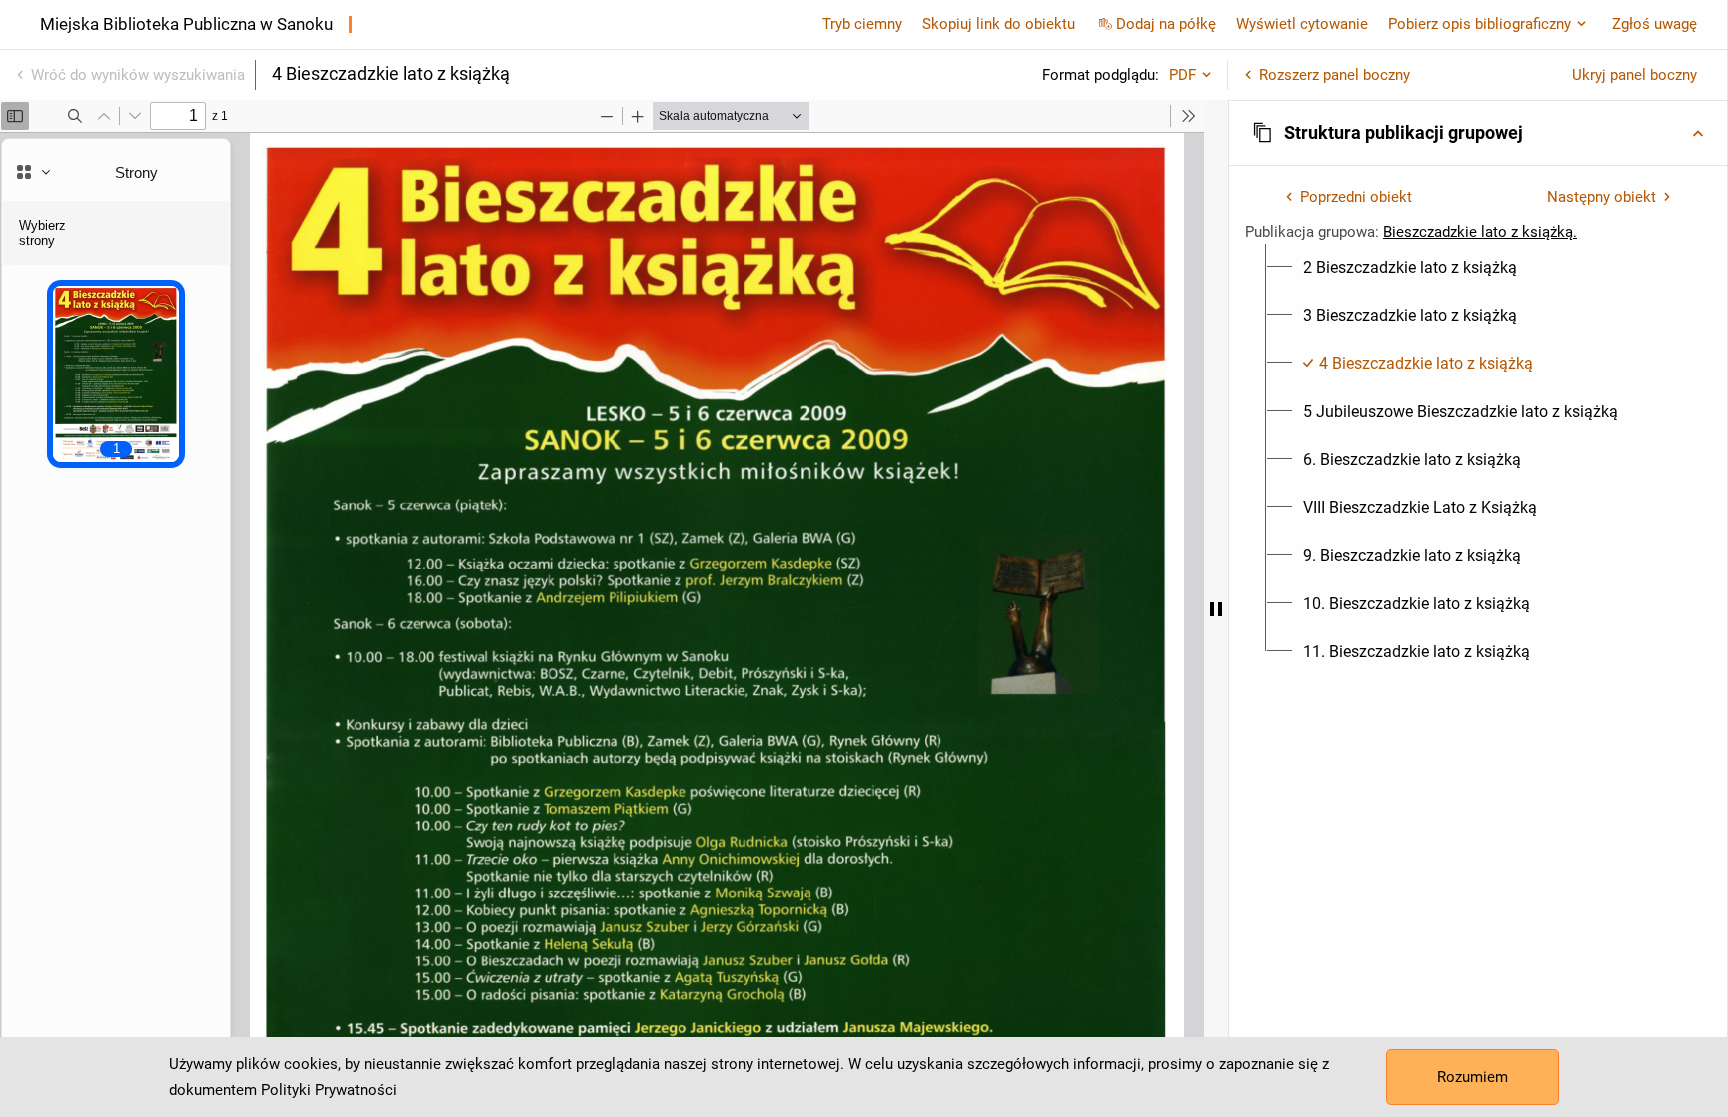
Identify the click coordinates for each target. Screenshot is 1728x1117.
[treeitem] (1478, 268)
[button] (1478, 133)
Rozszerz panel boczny (1334, 75)
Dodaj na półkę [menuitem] (1166, 24)
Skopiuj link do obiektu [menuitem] (998, 24)
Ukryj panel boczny (1634, 75)
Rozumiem (1472, 1077)
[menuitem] (1410, 268)
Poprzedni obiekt (1356, 197)
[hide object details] (1216, 608)
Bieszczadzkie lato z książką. (1480, 232)
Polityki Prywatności (329, 1090)
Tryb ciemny (862, 24)
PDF (1182, 75)
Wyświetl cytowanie (1302, 24)
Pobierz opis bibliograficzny (1479, 24)
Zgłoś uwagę (1654, 24)
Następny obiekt (1601, 197)
